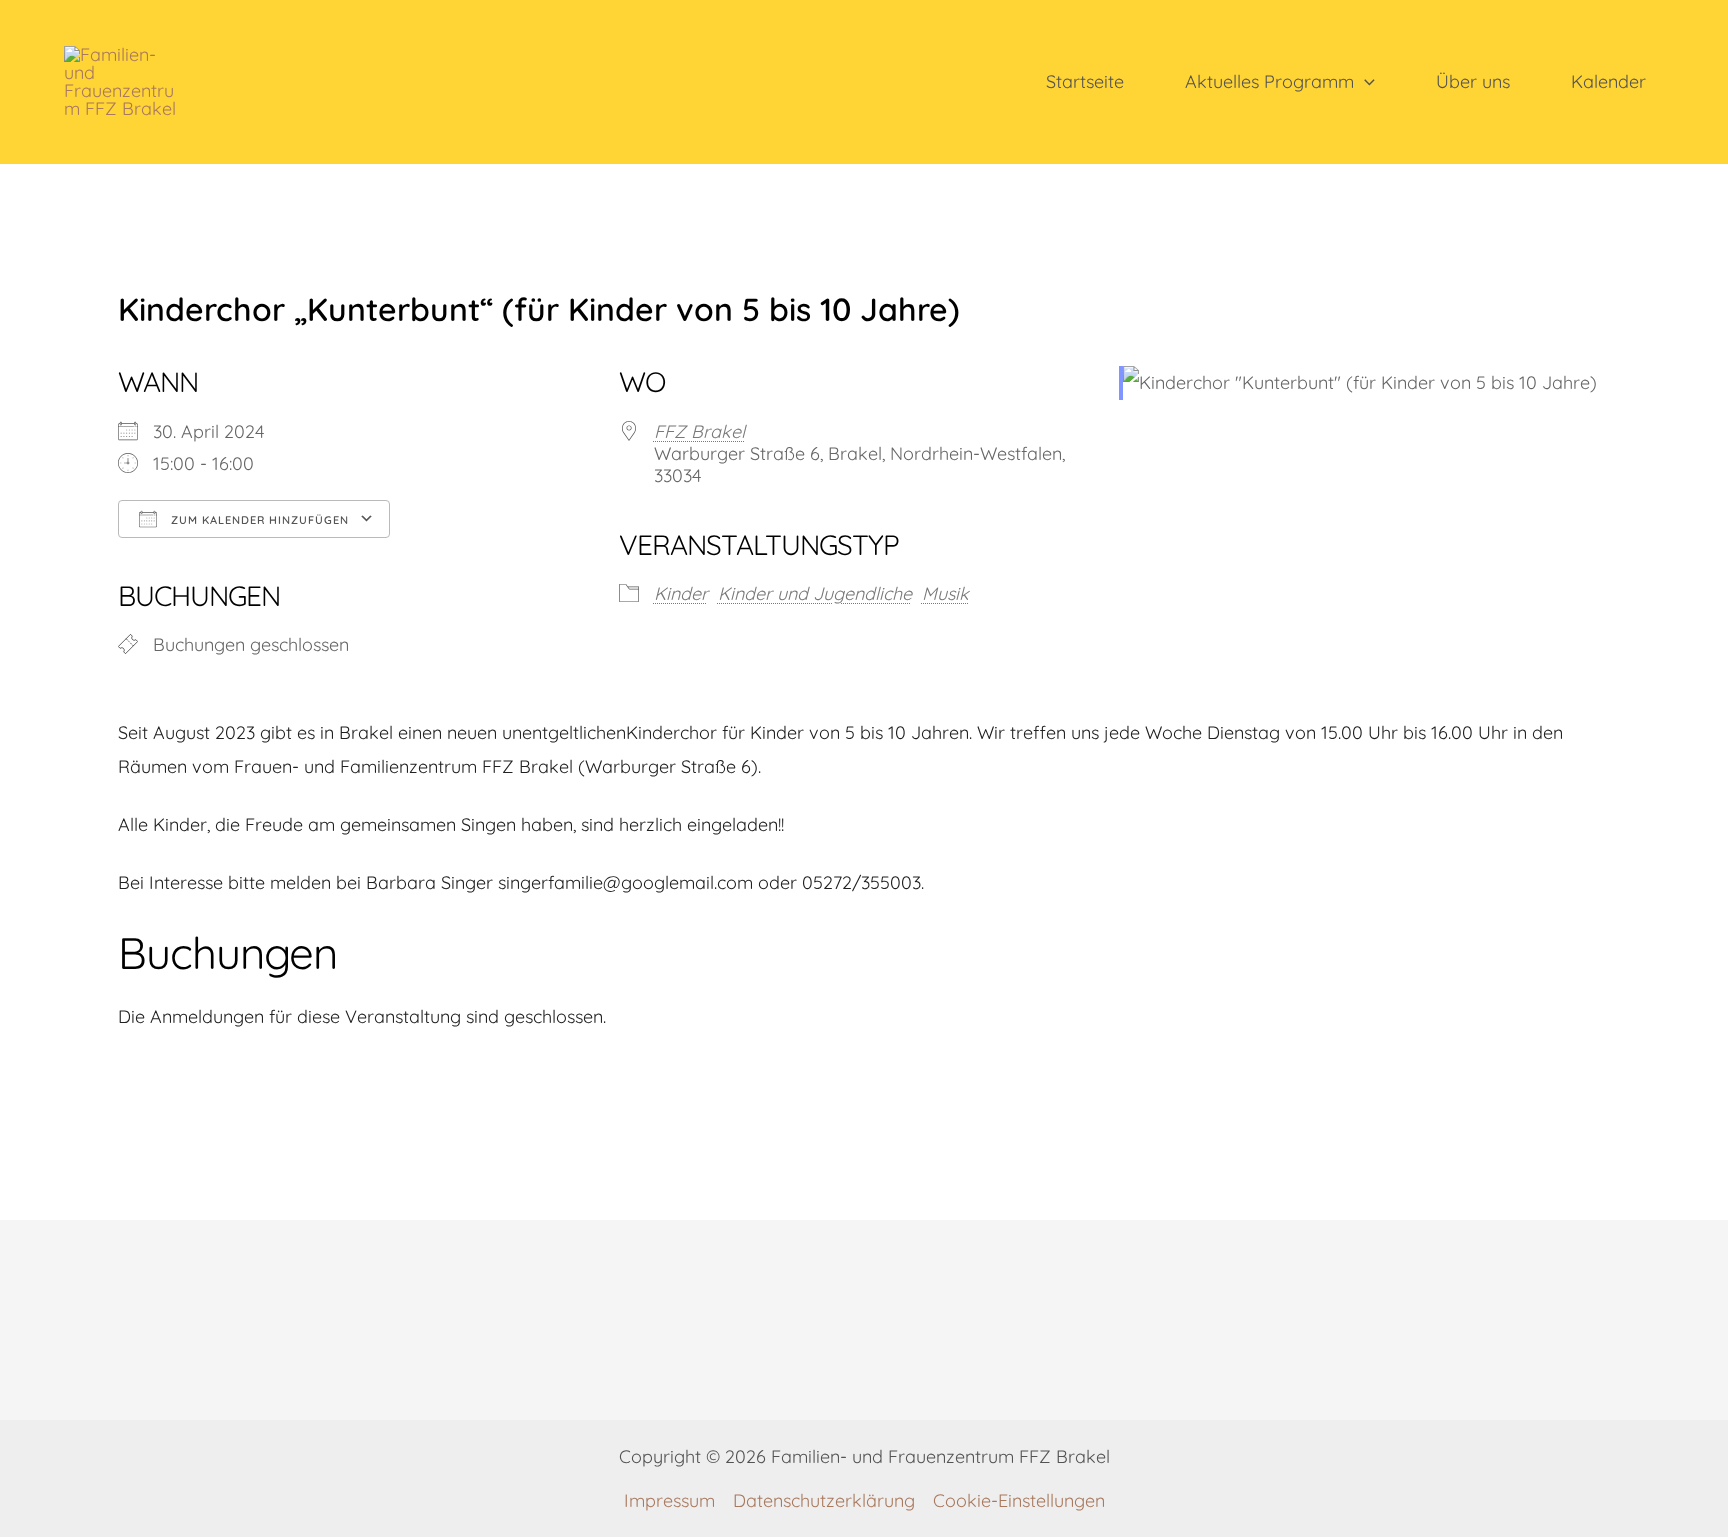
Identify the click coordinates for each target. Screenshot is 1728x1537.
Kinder (681, 593)
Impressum (669, 1500)
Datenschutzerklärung (824, 1500)
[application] (1364, 82)
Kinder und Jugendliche (815, 593)
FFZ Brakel (699, 431)
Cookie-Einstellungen (1019, 1500)
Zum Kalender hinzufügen (258, 520)
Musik (945, 593)
